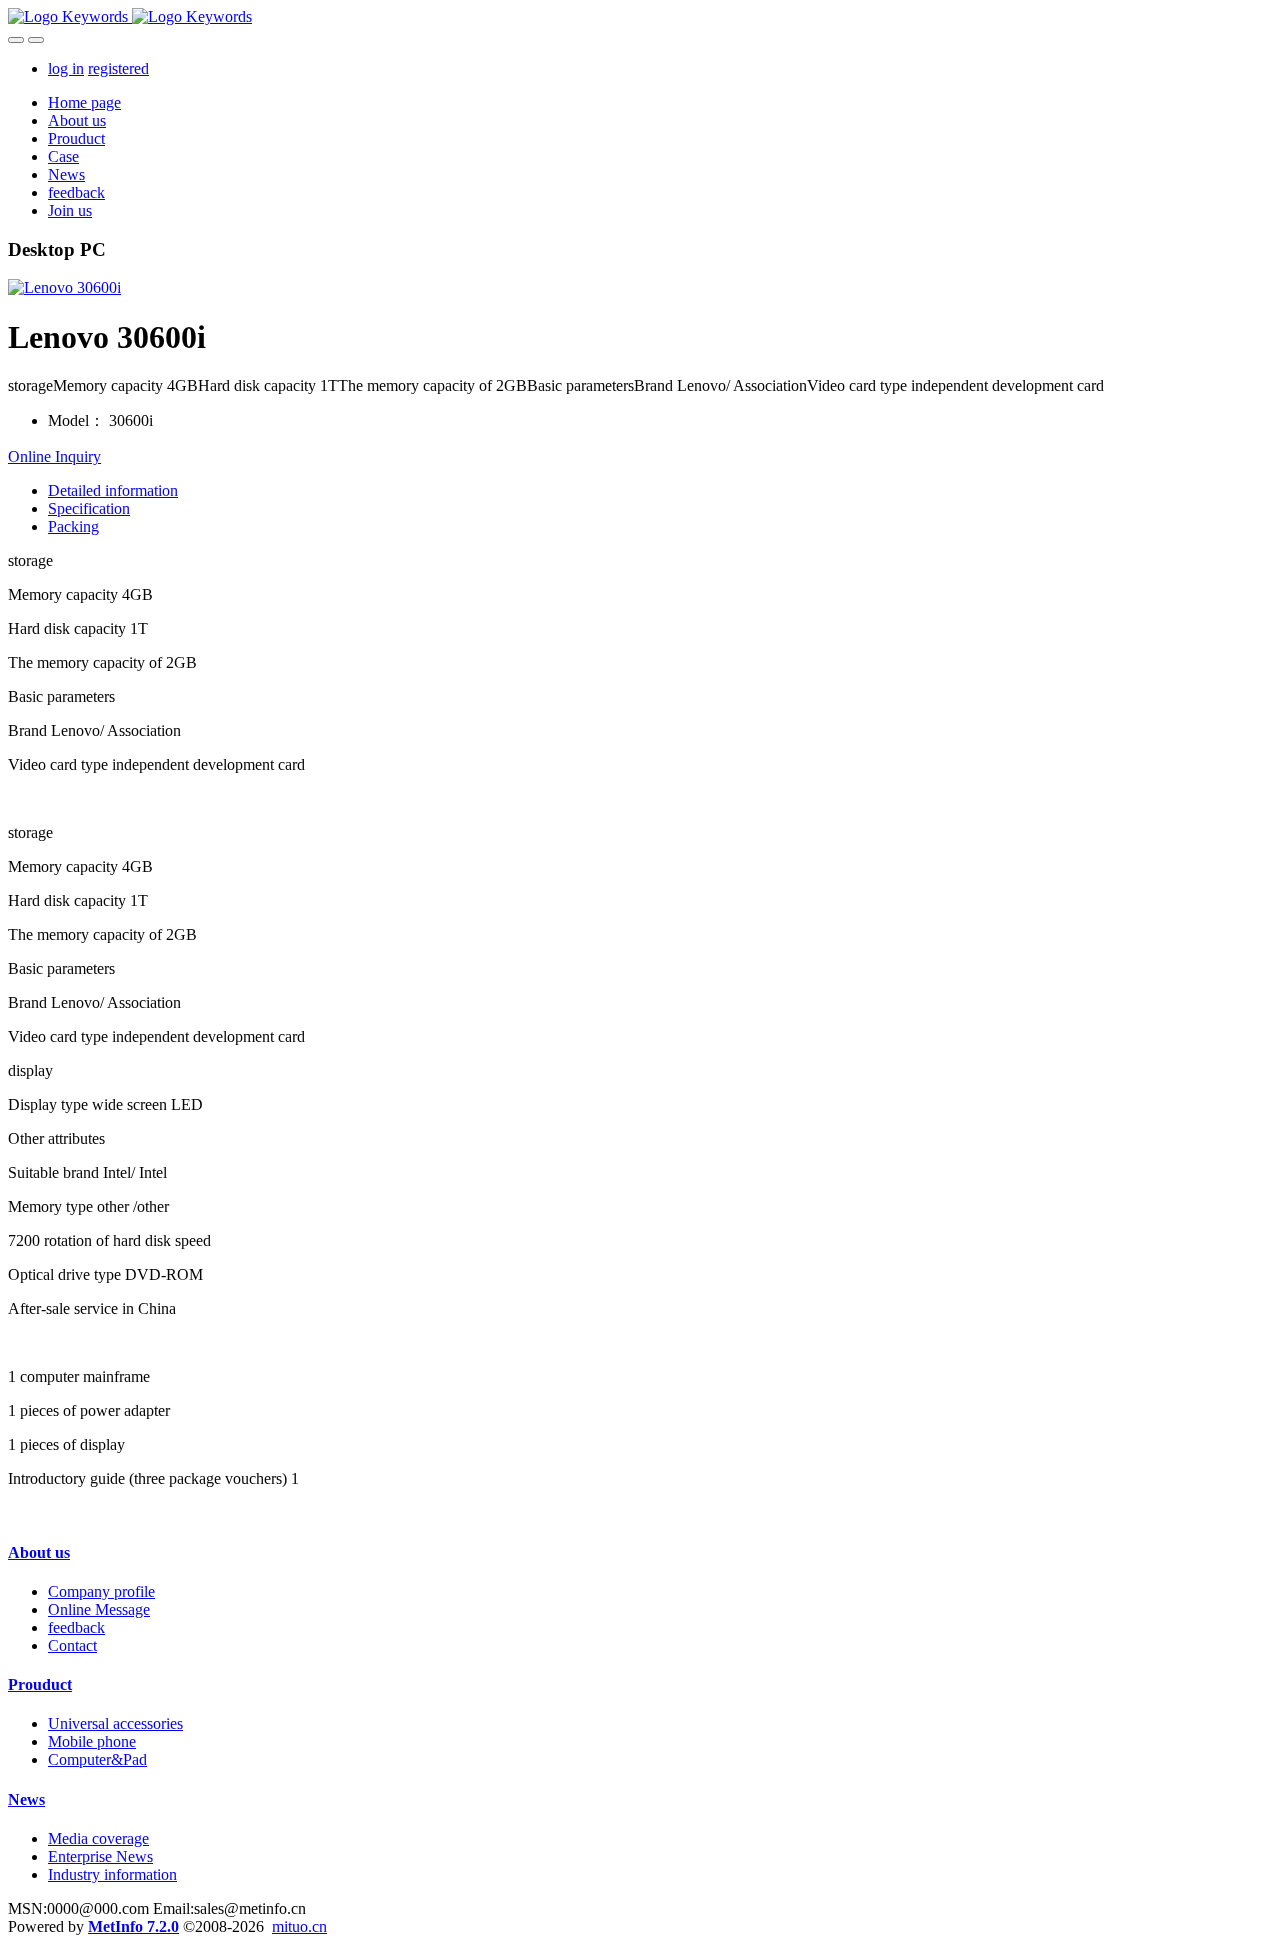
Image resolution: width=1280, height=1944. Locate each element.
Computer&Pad (97, 1759)
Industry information (112, 1874)
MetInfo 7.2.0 (133, 1926)
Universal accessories (115, 1723)
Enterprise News (100, 1856)
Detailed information (113, 490)
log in (66, 68)
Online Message (99, 1609)
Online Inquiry (54, 456)
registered (118, 68)
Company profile (101, 1591)
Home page (84, 102)
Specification (89, 508)
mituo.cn (299, 1926)
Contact (72, 1645)
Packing (73, 526)
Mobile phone (92, 1741)
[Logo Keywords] (640, 17)
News (26, 1799)
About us (39, 1552)
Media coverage (98, 1838)
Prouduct (40, 1684)
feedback (76, 1627)
